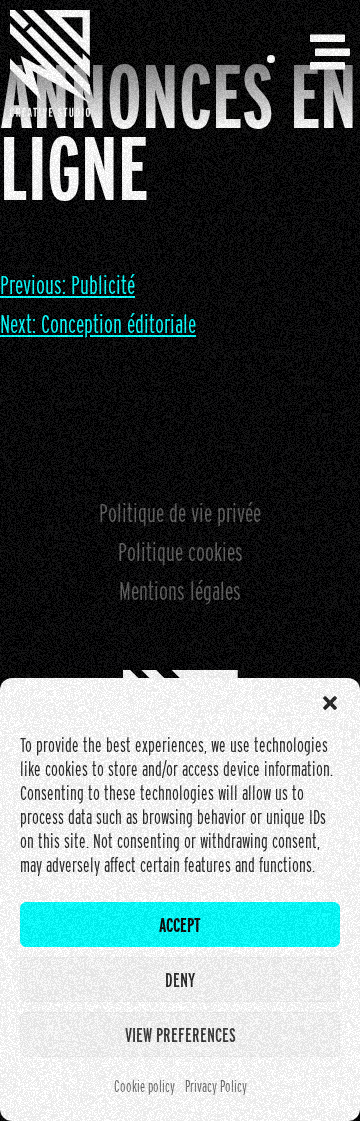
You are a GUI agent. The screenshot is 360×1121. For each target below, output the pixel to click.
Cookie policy (144, 1086)
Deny (180, 980)
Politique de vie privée (180, 512)
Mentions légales (180, 590)
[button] (330, 703)
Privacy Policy (216, 1086)
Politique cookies (180, 551)
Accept (180, 925)
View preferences (180, 1035)
